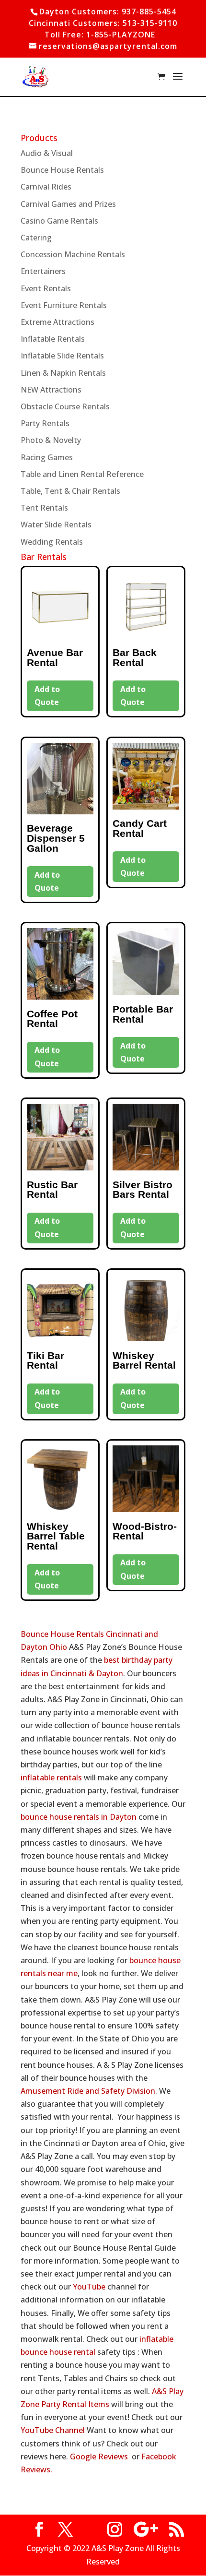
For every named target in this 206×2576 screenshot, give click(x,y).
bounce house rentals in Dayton (79, 1817)
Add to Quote (47, 696)
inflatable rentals (51, 1777)
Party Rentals (45, 423)
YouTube (89, 2287)
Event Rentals (46, 288)
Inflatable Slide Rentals (62, 356)
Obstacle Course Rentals (65, 406)
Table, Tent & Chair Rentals (70, 491)
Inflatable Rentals (53, 339)
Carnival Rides (46, 187)
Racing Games (47, 457)
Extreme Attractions (57, 322)
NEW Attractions (51, 390)
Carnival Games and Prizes (68, 204)
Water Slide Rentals (56, 525)
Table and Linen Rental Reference (82, 474)
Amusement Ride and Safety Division (88, 2091)
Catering (36, 238)
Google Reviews (99, 2457)
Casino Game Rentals (59, 221)
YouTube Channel (53, 2430)
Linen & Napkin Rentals (63, 373)
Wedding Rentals (52, 542)
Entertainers (43, 271)
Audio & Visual (47, 153)
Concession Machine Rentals (73, 254)
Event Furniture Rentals (64, 305)
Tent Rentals (44, 508)
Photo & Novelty (51, 440)
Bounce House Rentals (62, 170)
